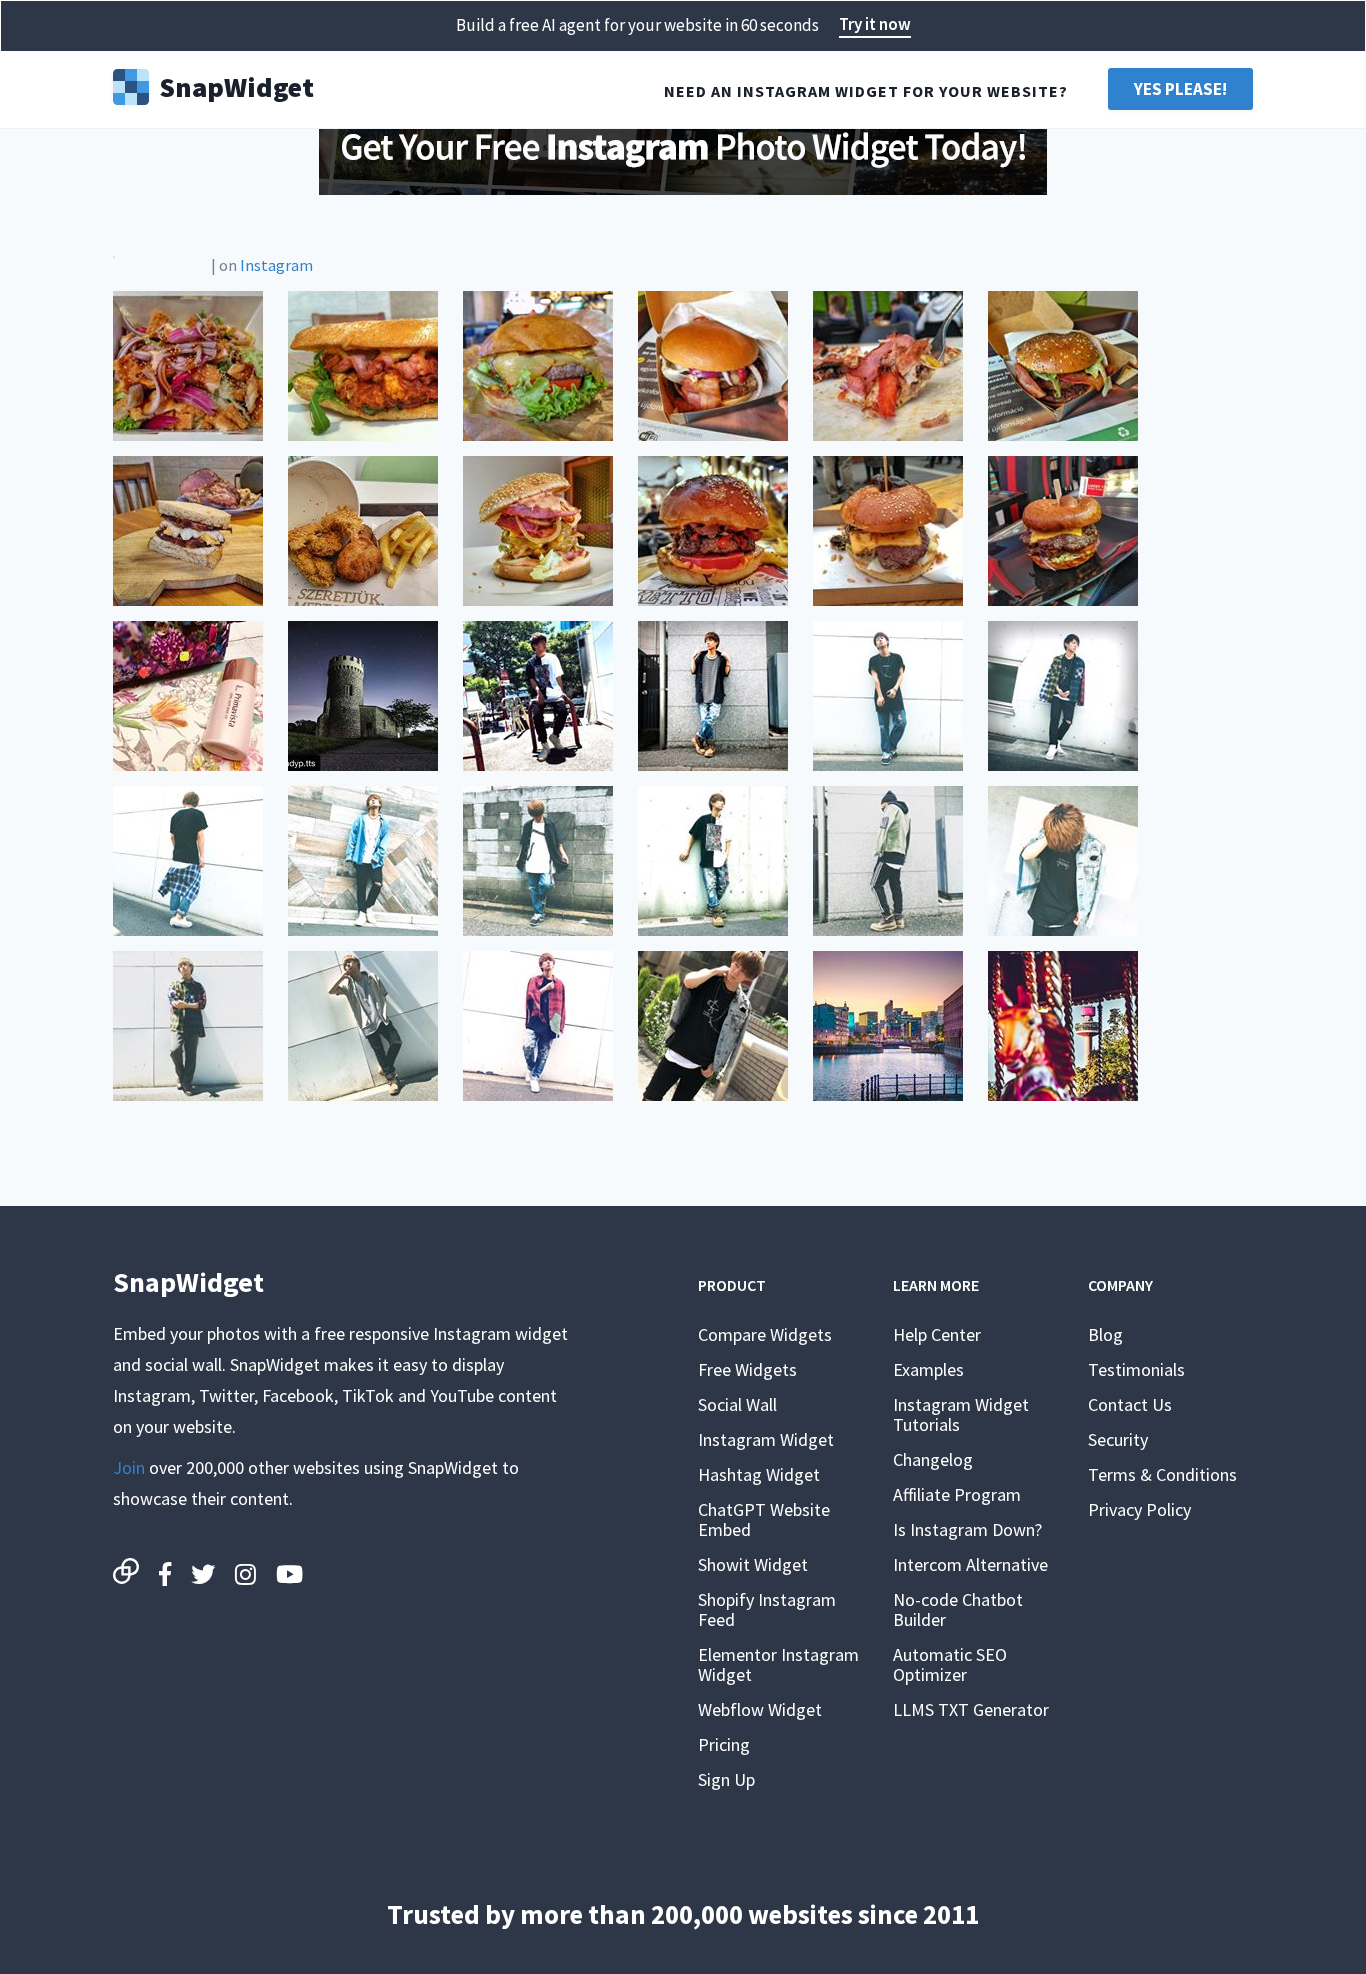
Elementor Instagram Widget (778, 1664)
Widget (236, 85)
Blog (1105, 1334)
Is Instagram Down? (967, 1529)
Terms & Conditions (1162, 1474)
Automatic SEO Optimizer (950, 1664)
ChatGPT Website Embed (764, 1519)
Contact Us (1130, 1404)
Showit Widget (753, 1564)
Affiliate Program (957, 1494)
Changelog (933, 1459)
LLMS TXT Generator (971, 1709)
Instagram (276, 265)
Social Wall (737, 1404)
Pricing (724, 1744)
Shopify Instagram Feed (767, 1609)
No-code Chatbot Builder (958, 1609)
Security (1118, 1439)
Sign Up (726, 1779)
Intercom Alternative (970, 1564)
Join (129, 1467)
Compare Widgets (765, 1334)
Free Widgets (747, 1369)
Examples (928, 1369)
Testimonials (1136, 1369)
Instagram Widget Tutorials (961, 1414)
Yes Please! (1180, 89)
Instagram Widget (766, 1439)
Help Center (937, 1334)
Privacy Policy (1139, 1509)
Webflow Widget (760, 1709)
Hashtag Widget (759, 1474)
